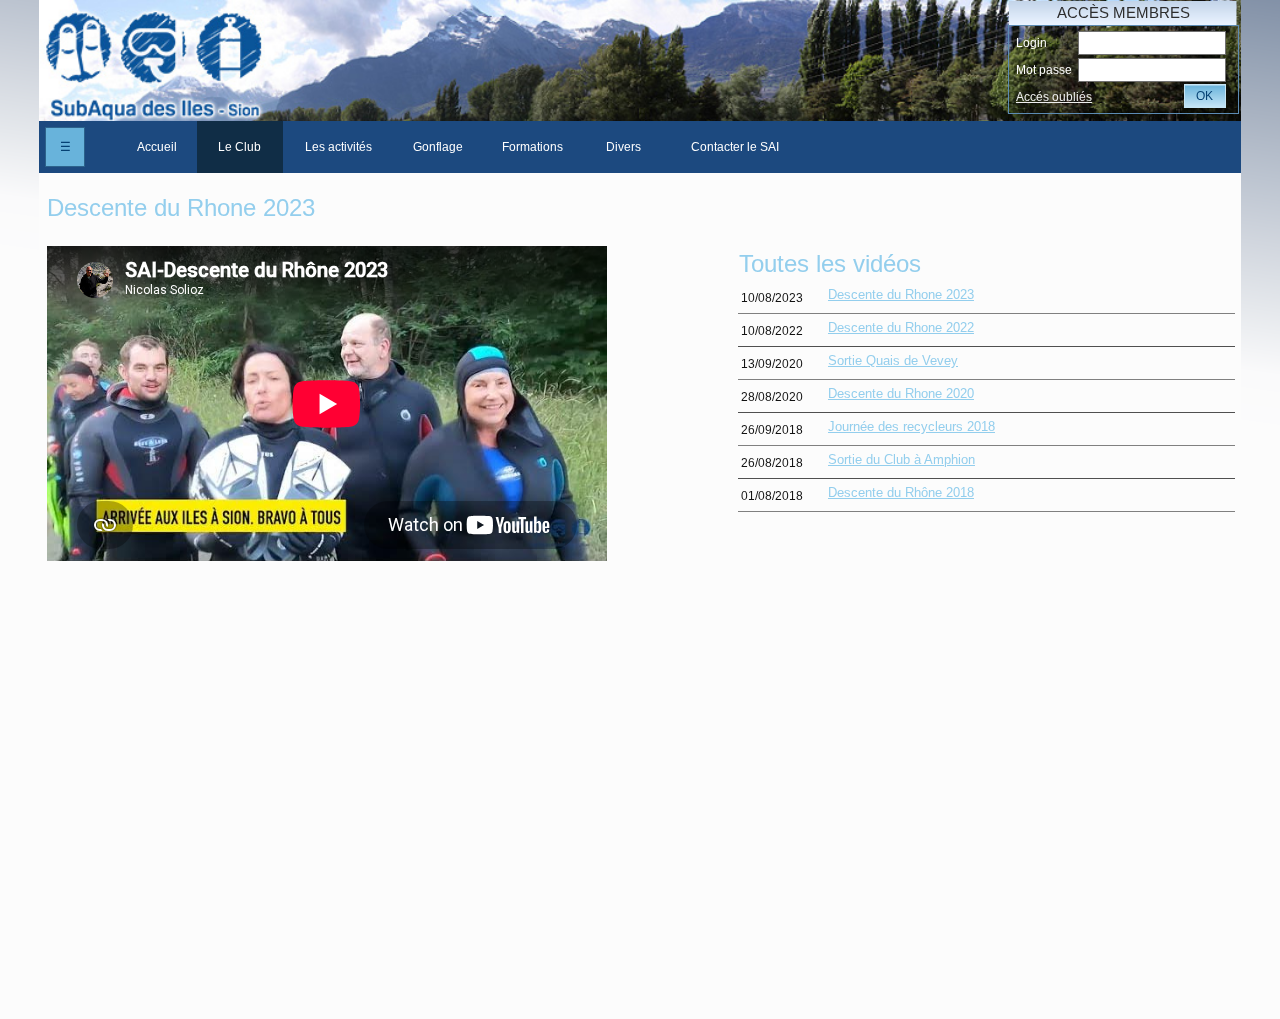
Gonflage (438, 147)
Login (1031, 43)
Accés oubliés (1054, 97)
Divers (623, 147)
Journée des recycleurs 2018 (911, 426)
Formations (532, 147)
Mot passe (1044, 70)
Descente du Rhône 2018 (901, 492)
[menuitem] (157, 147)
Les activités (338, 147)
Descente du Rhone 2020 (901, 393)
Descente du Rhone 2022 (901, 327)
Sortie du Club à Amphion (901, 459)
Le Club (239, 147)
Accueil (157, 147)
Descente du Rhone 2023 (901, 294)
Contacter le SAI (735, 147)
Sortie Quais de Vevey (893, 360)
